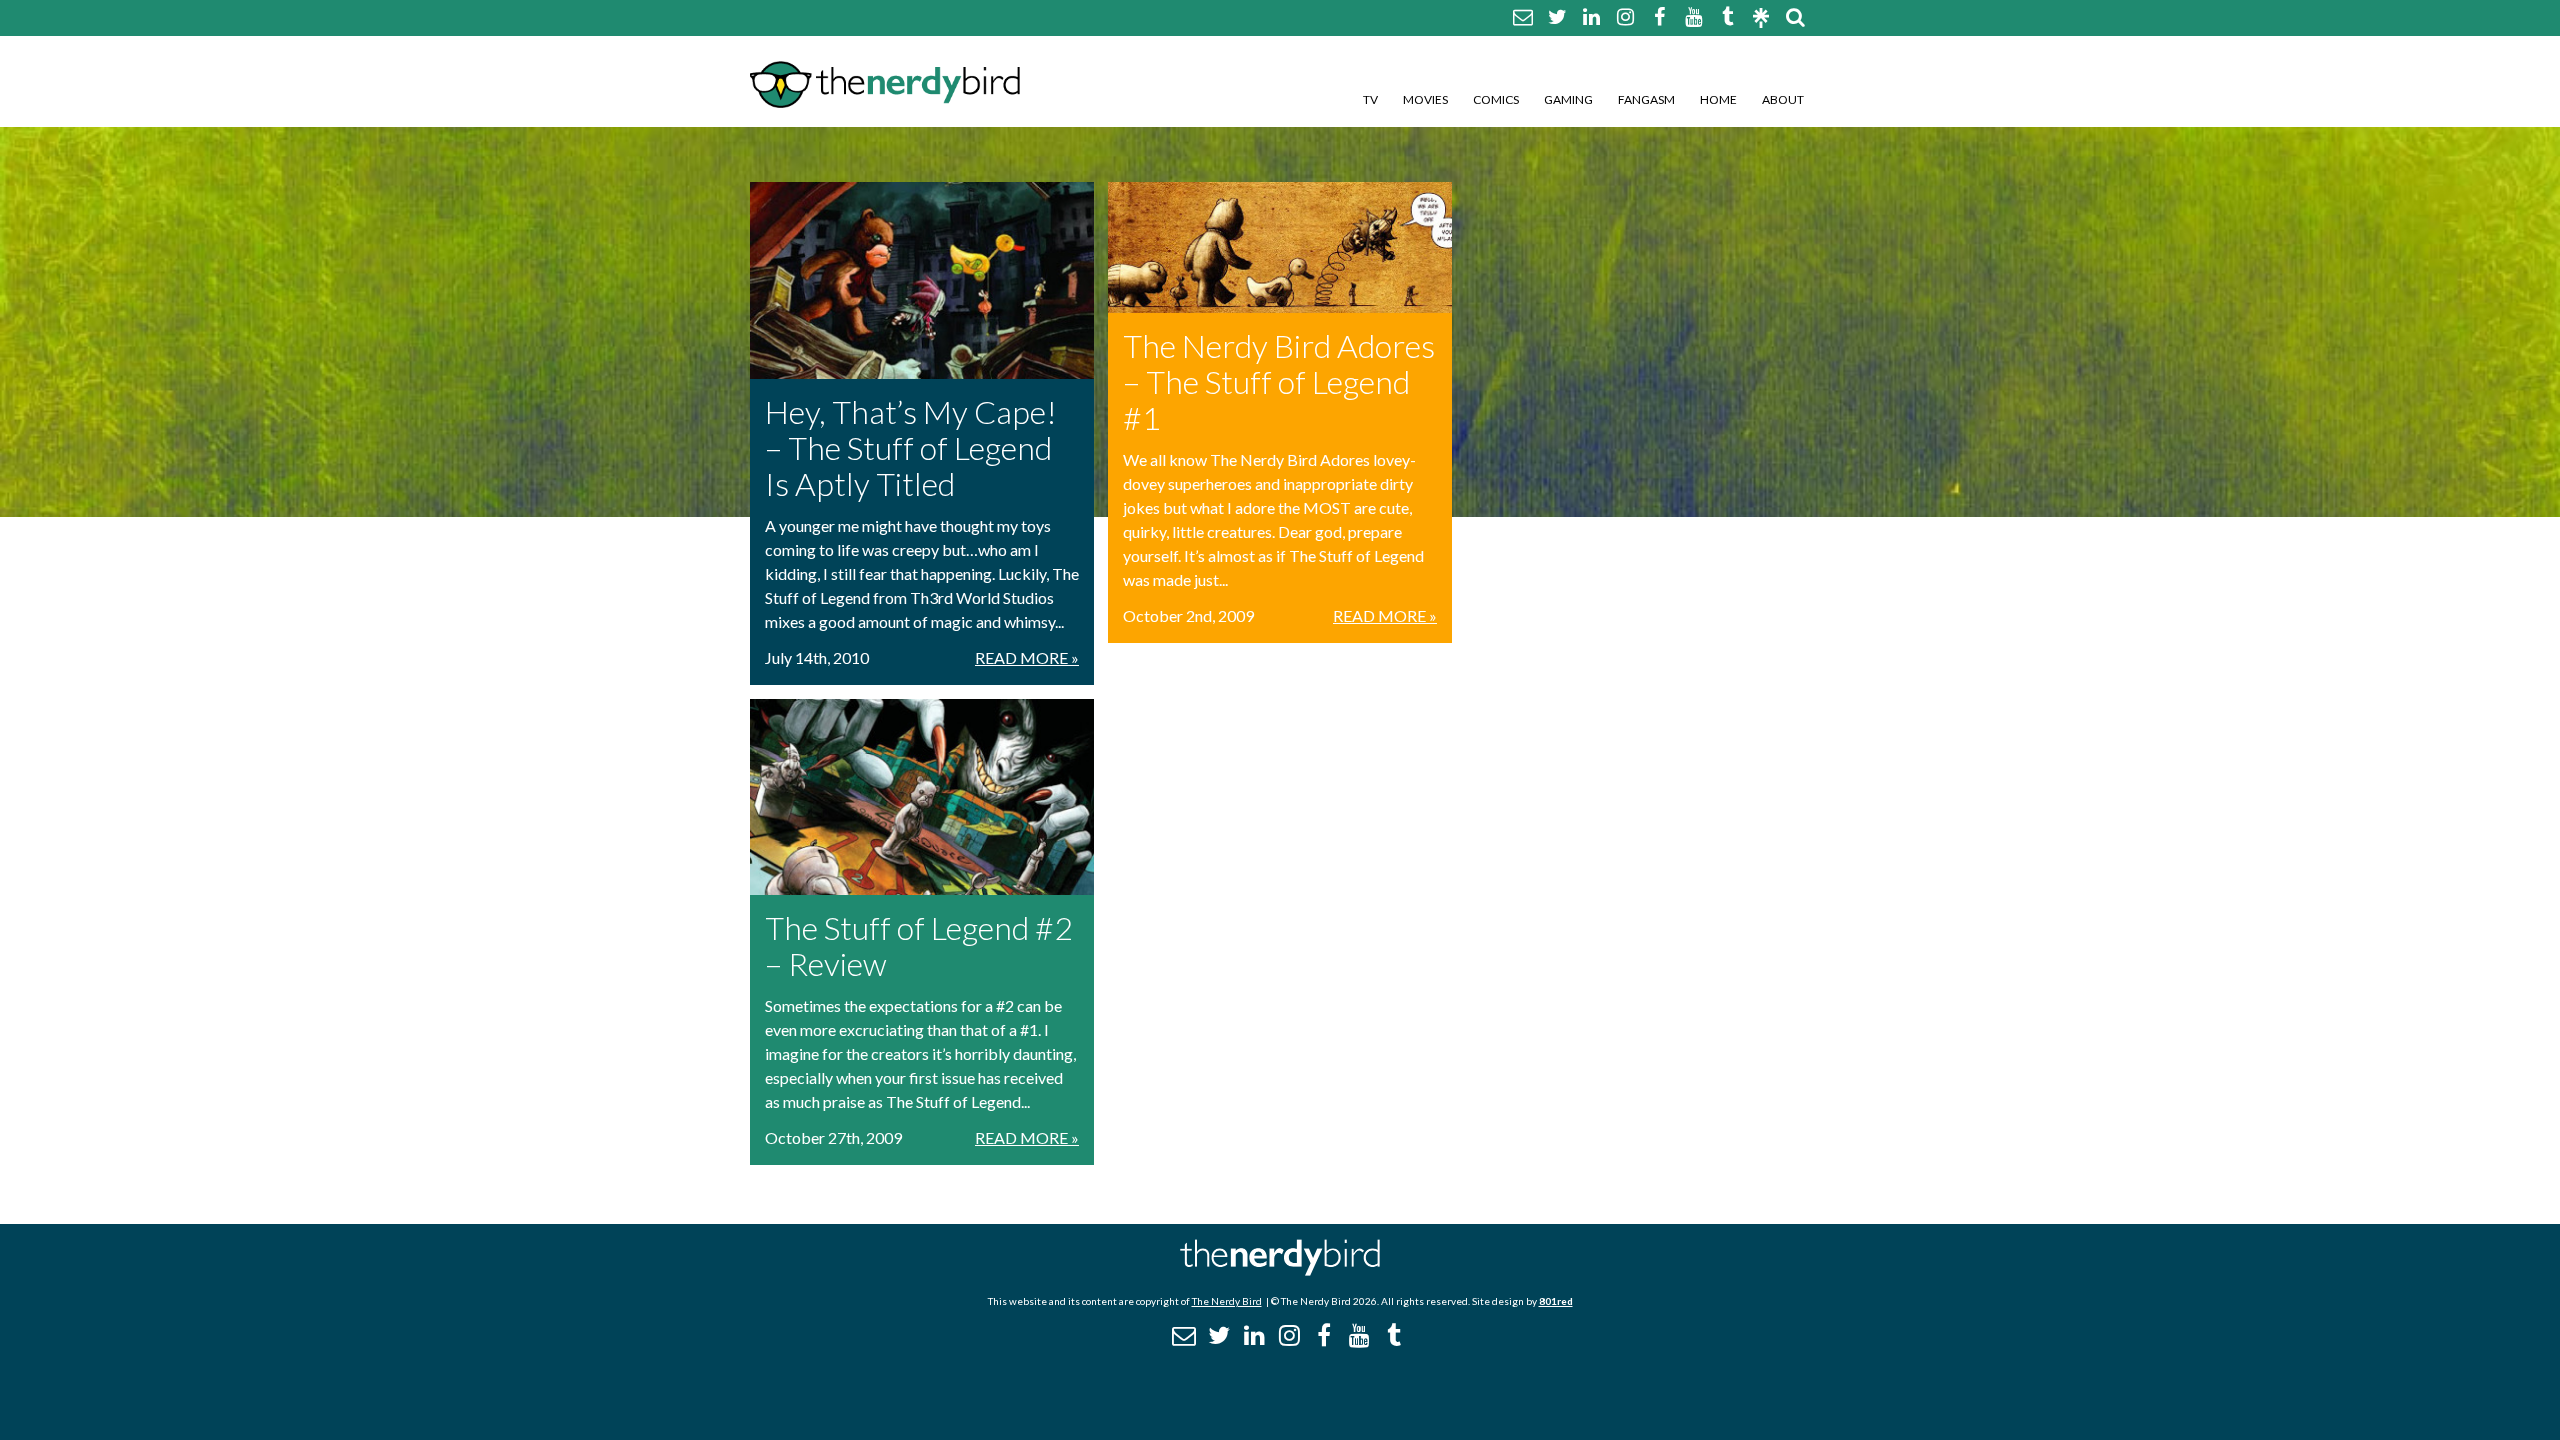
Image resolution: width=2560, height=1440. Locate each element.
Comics (1496, 99)
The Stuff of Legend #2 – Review (919, 945)
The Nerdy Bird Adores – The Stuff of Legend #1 (1279, 381)
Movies (1425, 99)
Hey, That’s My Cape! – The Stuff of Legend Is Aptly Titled (911, 447)
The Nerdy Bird (1227, 1301)
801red (1556, 1301)
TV (1370, 99)
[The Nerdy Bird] (1280, 1270)
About (1783, 99)
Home (1718, 99)
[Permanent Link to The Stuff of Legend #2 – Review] (922, 797)
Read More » (1027, 657)
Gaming (1568, 99)
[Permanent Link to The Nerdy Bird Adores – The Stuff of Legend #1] (1280, 247)
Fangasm (1646, 99)
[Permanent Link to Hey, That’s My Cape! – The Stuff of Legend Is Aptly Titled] (922, 280)
